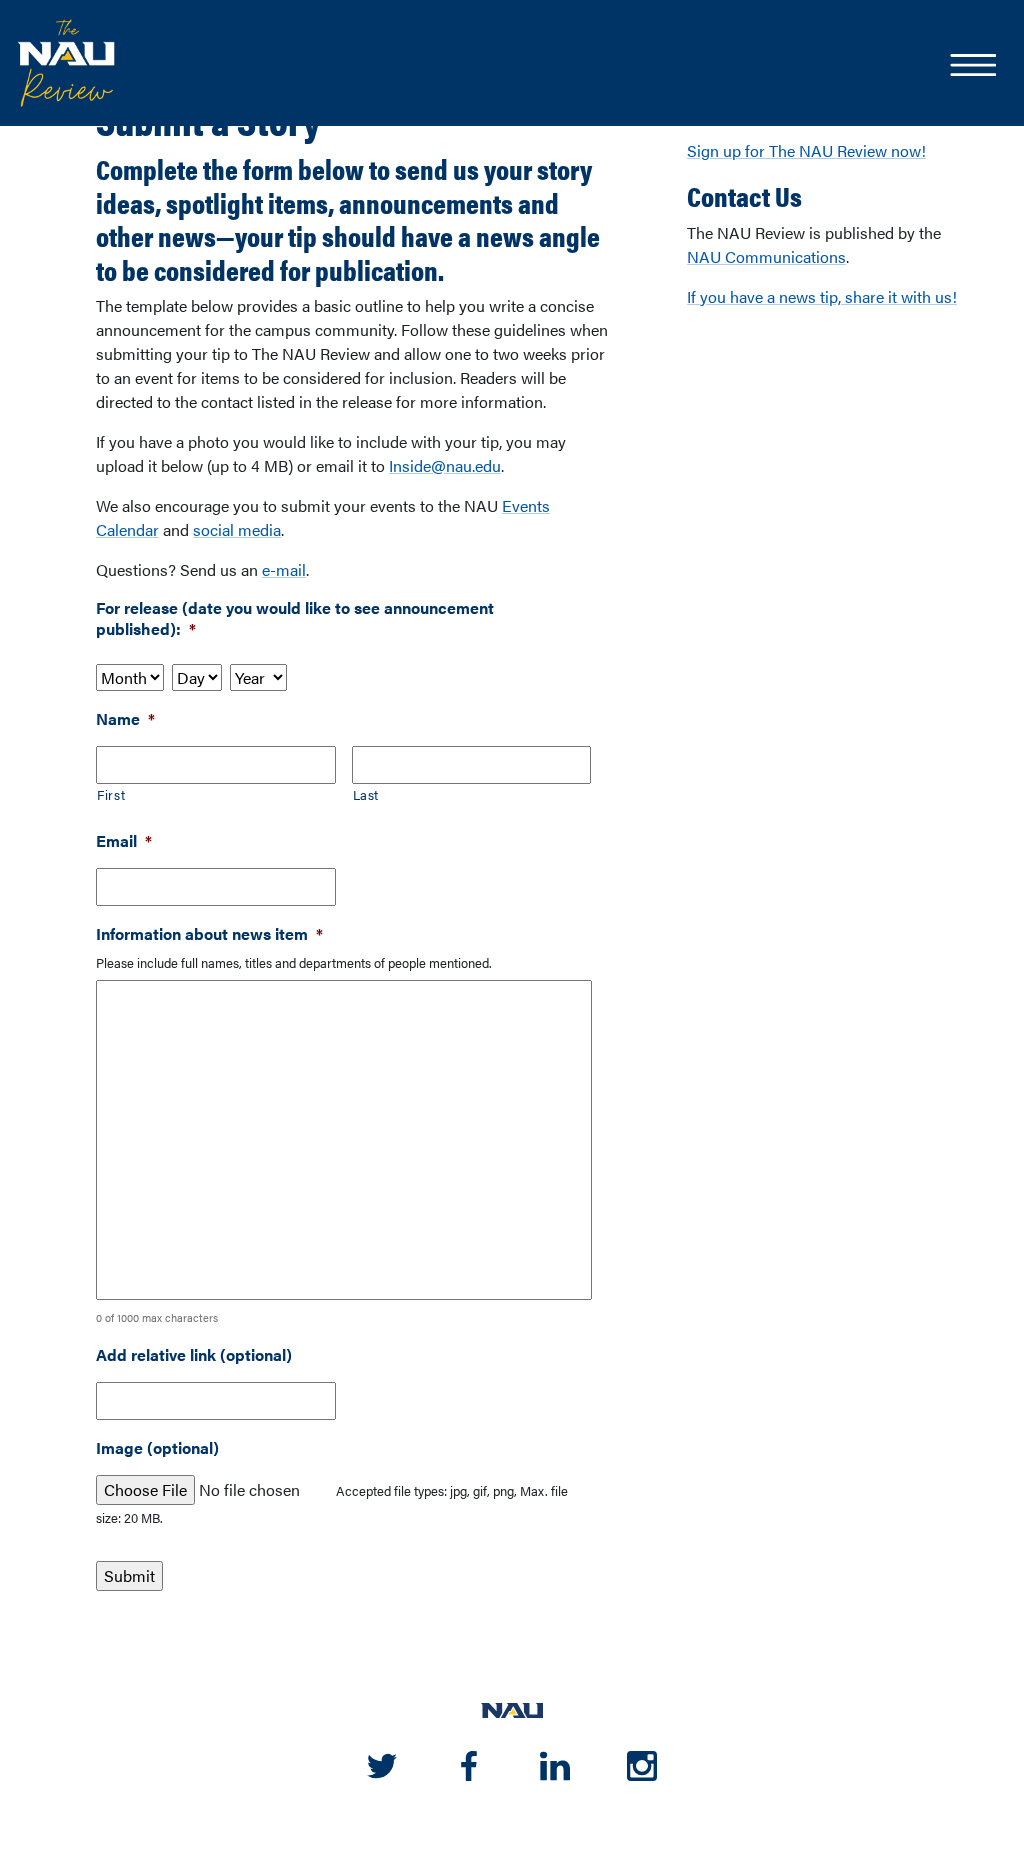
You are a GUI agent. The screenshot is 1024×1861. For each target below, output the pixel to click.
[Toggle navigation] (972, 67)
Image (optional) (157, 1448)
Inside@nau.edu (445, 465)
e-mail (284, 569)
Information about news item (209, 934)
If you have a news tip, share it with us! (822, 296)
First (111, 794)
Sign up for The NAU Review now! (806, 150)
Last (366, 794)
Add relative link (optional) (194, 1355)
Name (125, 719)
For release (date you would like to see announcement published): (295, 619)
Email (124, 841)
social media (237, 529)
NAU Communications (766, 256)
